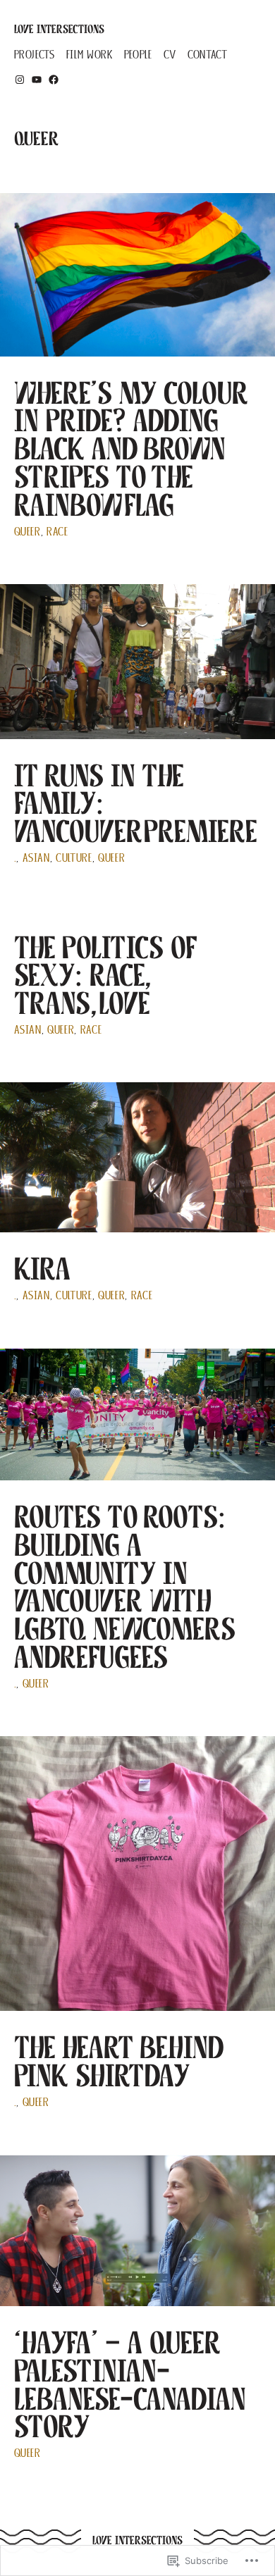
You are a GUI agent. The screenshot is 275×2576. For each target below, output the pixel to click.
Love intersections (59, 29)
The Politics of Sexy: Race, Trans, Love (105, 976)
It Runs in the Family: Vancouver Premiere (136, 804)
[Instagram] (20, 80)
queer (28, 532)
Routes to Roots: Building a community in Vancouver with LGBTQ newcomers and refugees (125, 1587)
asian (36, 858)
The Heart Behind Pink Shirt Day (118, 2061)
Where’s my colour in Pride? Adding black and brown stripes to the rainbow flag (131, 449)
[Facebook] (54, 80)
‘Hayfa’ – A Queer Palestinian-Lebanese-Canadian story (130, 2384)
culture (74, 858)
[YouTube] (37, 80)
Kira (42, 1269)
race (57, 532)
